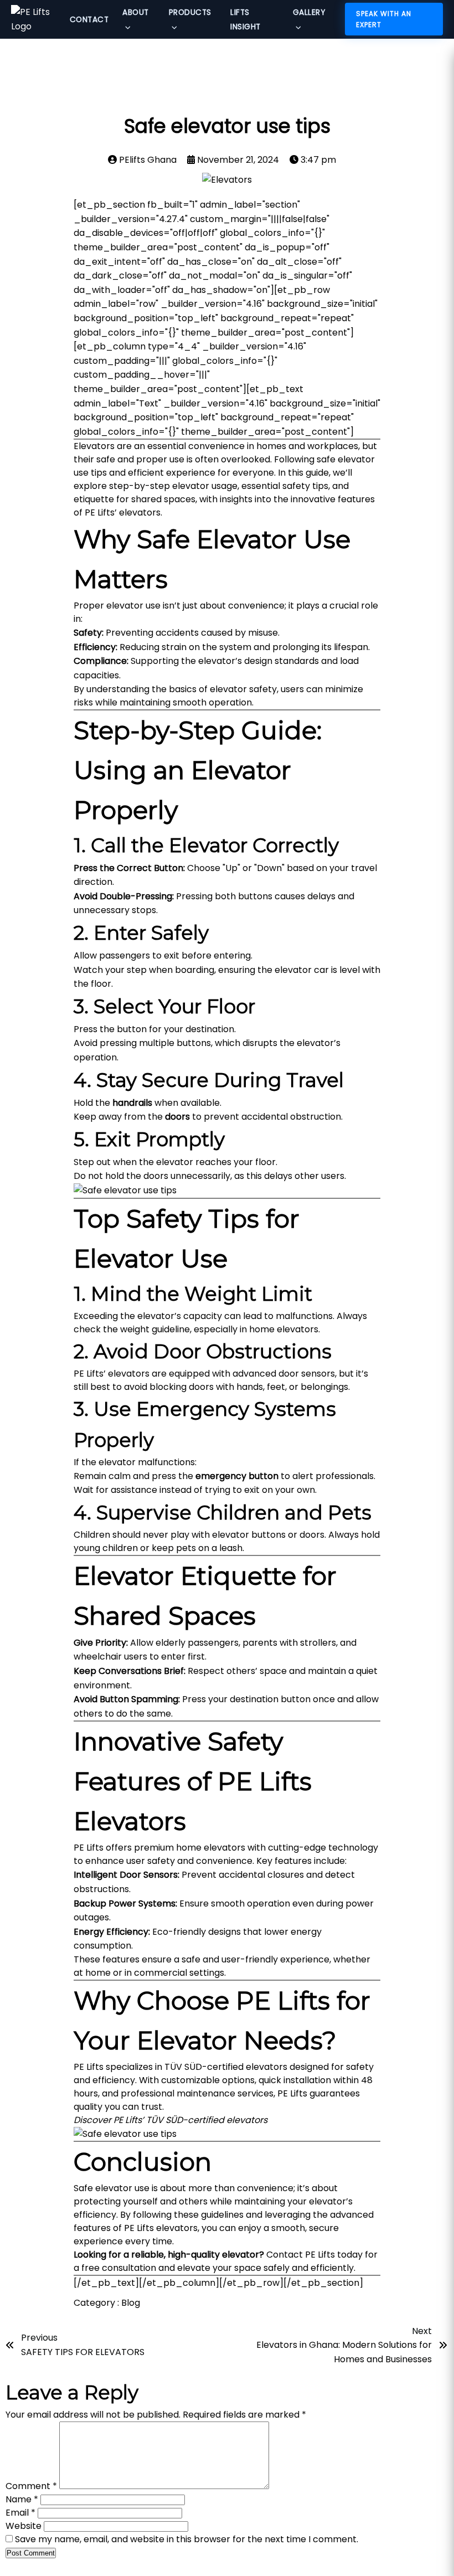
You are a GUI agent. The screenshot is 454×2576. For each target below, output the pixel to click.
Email (20, 2513)
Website (24, 2526)
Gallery (309, 12)
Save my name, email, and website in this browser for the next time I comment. (187, 2539)
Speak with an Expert (384, 19)
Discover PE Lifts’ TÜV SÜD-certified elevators (171, 2120)
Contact (89, 20)
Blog (131, 2303)
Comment (31, 2486)
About (136, 12)
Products (190, 12)
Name (22, 2499)
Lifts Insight (246, 20)
